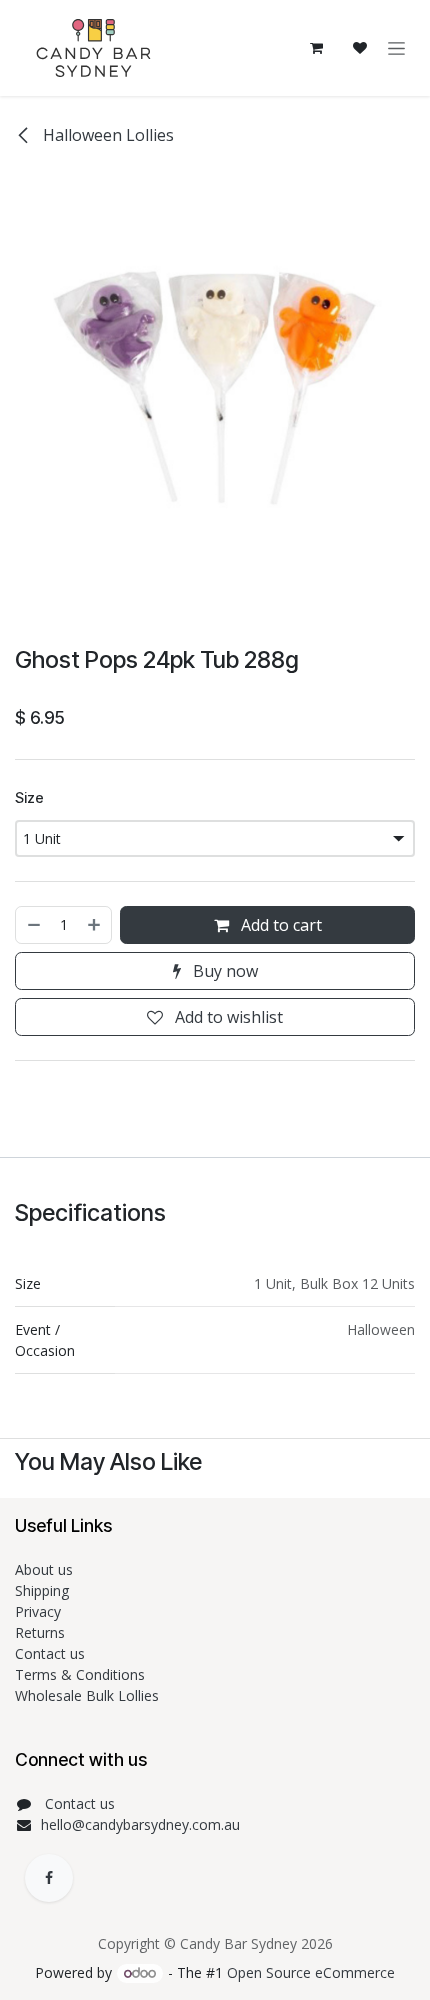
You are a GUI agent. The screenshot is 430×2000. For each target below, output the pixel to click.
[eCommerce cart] (316, 48)
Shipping (42, 1590)
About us (44, 1569)
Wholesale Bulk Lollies (87, 1695)
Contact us (52, 1653)
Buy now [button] (223, 971)
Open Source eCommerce (311, 1972)
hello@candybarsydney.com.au (140, 1824)
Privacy (38, 1611)
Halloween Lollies (106, 135)
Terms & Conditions (82, 1674)
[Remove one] (33, 925)
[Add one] (95, 925)
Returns (42, 1632)
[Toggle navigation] (396, 48)
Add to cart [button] (279, 925)
